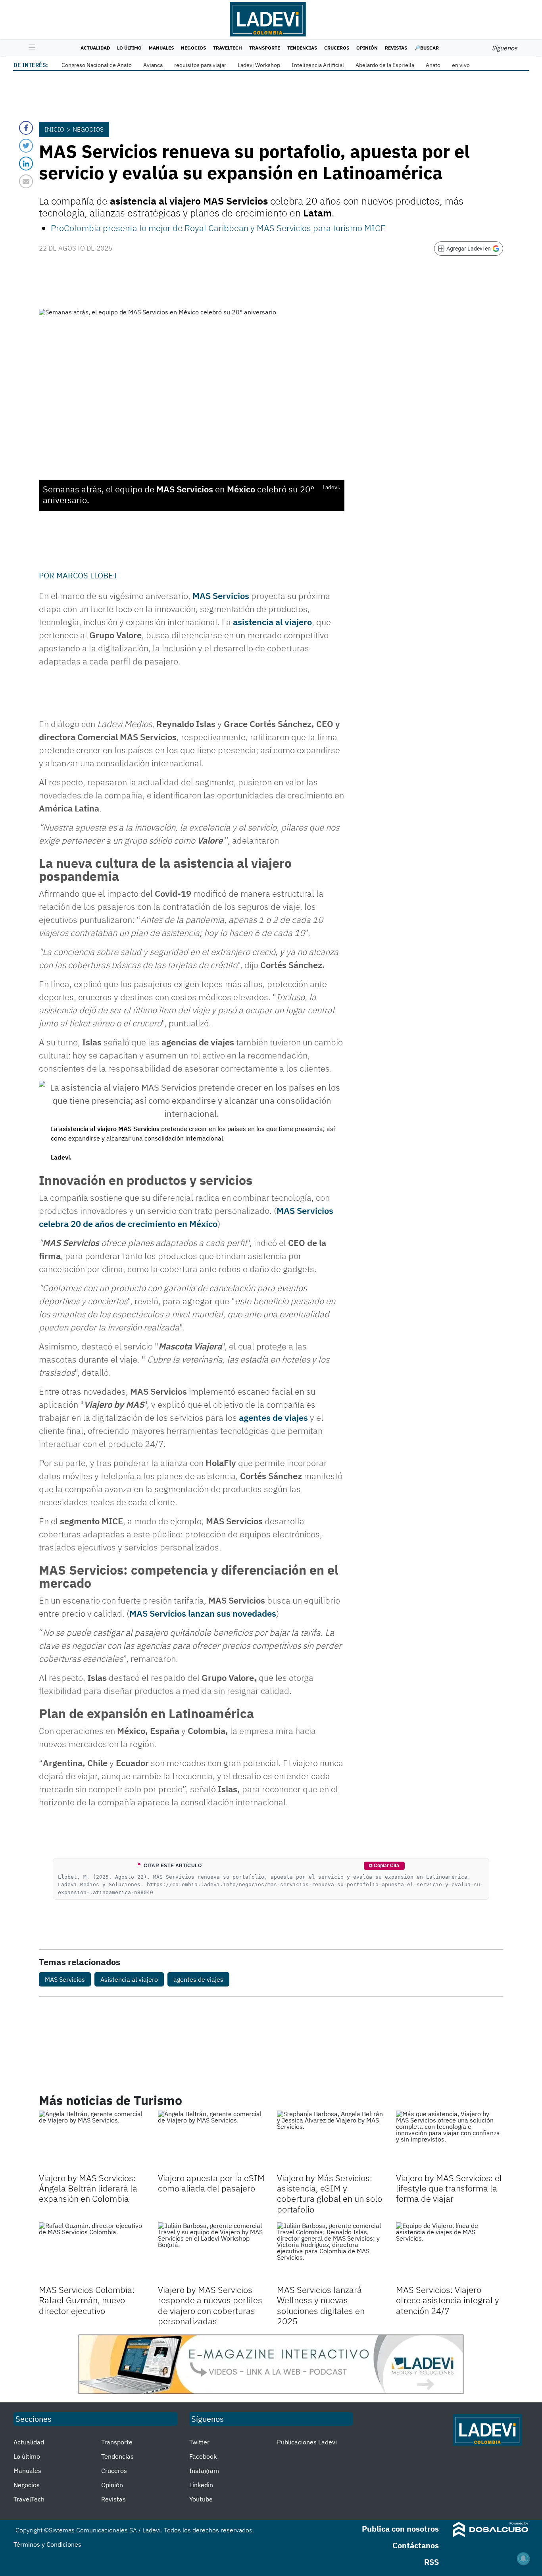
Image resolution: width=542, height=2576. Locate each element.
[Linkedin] (26, 164)
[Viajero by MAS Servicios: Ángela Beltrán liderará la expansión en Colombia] (92, 2141)
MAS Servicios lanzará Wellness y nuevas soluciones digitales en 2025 (321, 2305)
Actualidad (95, 48)
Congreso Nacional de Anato (97, 65)
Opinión (367, 48)
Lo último (129, 48)
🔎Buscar (427, 48)
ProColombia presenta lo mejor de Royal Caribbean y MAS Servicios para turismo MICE (218, 228)
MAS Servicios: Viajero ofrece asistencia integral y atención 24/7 (448, 2300)
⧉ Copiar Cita (384, 1866)
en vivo (461, 65)
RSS (431, 2562)
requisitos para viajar (200, 65)
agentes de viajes (273, 1417)
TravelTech (228, 48)
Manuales (161, 48)
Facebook (203, 2456)
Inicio (54, 129)
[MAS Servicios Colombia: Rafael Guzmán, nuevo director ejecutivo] (92, 2253)
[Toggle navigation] (30, 48)
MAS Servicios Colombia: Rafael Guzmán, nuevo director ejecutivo (87, 2300)
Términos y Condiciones (47, 2544)
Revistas (396, 48)
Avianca (153, 65)
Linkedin (201, 2485)
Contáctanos (416, 2545)
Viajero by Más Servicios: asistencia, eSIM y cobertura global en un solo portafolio (330, 2193)
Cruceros (337, 48)
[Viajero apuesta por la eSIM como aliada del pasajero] (211, 2141)
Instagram (204, 2471)
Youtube (201, 2499)
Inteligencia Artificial (318, 65)
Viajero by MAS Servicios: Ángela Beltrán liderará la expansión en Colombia (88, 2188)
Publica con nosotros (400, 2529)
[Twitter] (26, 146)
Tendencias (302, 48)
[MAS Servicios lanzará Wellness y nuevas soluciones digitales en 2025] (331, 2253)
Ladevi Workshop (259, 65)
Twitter (199, 2442)
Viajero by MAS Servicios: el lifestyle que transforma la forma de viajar (449, 2188)
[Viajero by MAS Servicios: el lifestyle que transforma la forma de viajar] (450, 2141)
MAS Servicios (221, 596)
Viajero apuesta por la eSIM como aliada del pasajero (211, 2183)
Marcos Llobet (87, 575)
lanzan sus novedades (203, 1613)
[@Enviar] (26, 181)
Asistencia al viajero (129, 1979)
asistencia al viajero (272, 622)
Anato (433, 65)
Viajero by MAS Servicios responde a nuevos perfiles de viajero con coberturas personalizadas (210, 2305)
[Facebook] (26, 128)
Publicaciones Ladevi (307, 2442)
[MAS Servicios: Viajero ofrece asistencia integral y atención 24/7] (450, 2253)
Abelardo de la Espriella (385, 65)
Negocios (193, 48)
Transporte (265, 48)
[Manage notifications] (523, 2559)
